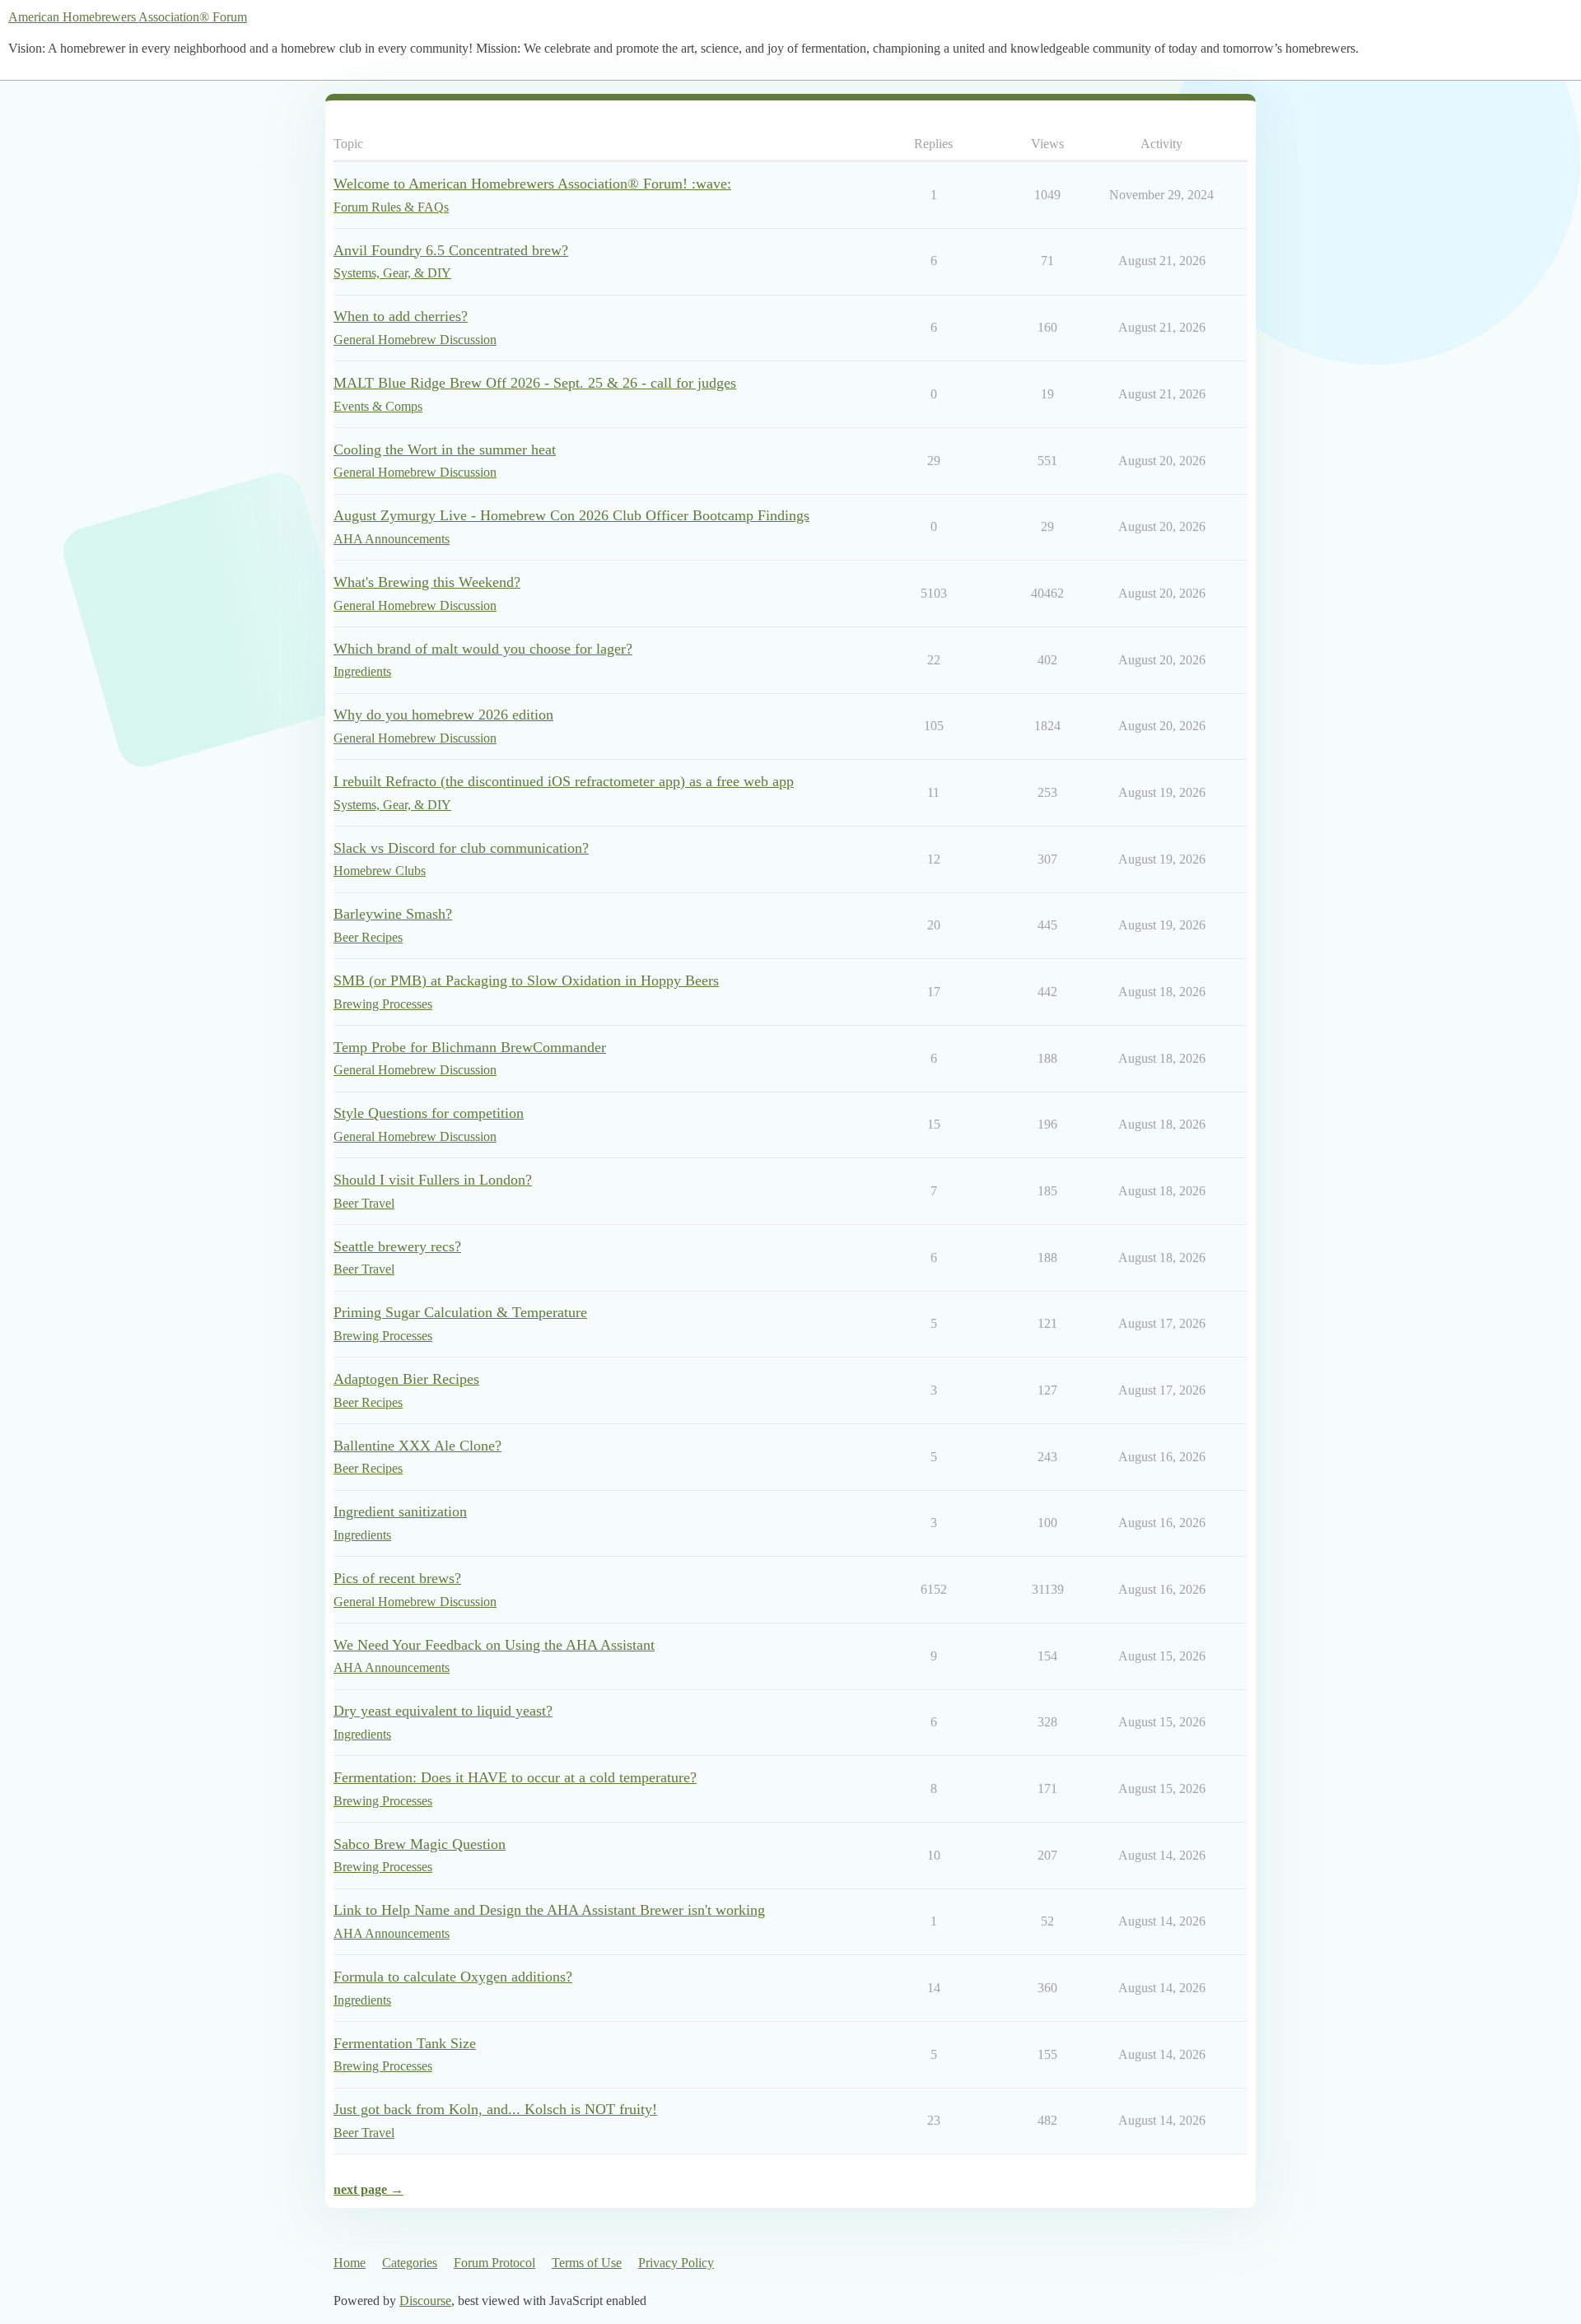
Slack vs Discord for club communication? (461, 848)
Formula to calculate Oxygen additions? (453, 1977)
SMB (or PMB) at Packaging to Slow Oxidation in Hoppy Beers (526, 980)
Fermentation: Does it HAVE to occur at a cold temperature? (515, 1777)
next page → (368, 2189)
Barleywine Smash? (393, 914)
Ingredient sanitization (400, 1511)
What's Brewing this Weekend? (427, 582)
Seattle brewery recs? (397, 1246)
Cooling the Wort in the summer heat (445, 449)
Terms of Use (587, 2263)
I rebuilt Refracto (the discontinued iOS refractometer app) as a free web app (564, 781)
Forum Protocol (494, 2263)
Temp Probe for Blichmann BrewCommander (470, 1047)
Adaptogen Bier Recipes (406, 1379)
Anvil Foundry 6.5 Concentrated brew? (451, 250)
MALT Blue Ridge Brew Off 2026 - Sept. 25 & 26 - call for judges (535, 383)
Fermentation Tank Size (405, 2043)
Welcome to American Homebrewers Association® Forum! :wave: (532, 184)
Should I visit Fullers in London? (433, 1180)
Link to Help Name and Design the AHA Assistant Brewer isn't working (549, 1910)
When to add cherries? (401, 316)
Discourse (425, 2301)
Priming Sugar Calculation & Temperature (460, 1312)
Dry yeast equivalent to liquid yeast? (443, 1711)
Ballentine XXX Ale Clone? (417, 1446)
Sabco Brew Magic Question (420, 1844)
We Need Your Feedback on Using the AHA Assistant (494, 1645)
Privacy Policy (676, 2263)
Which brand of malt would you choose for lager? (483, 649)
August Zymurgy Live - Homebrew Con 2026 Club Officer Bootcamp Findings (571, 515)
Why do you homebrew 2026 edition (443, 715)
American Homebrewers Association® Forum (128, 17)
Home (350, 2263)
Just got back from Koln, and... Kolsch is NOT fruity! (495, 2109)
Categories (410, 2263)
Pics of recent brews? (397, 1578)
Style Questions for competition (429, 1113)
